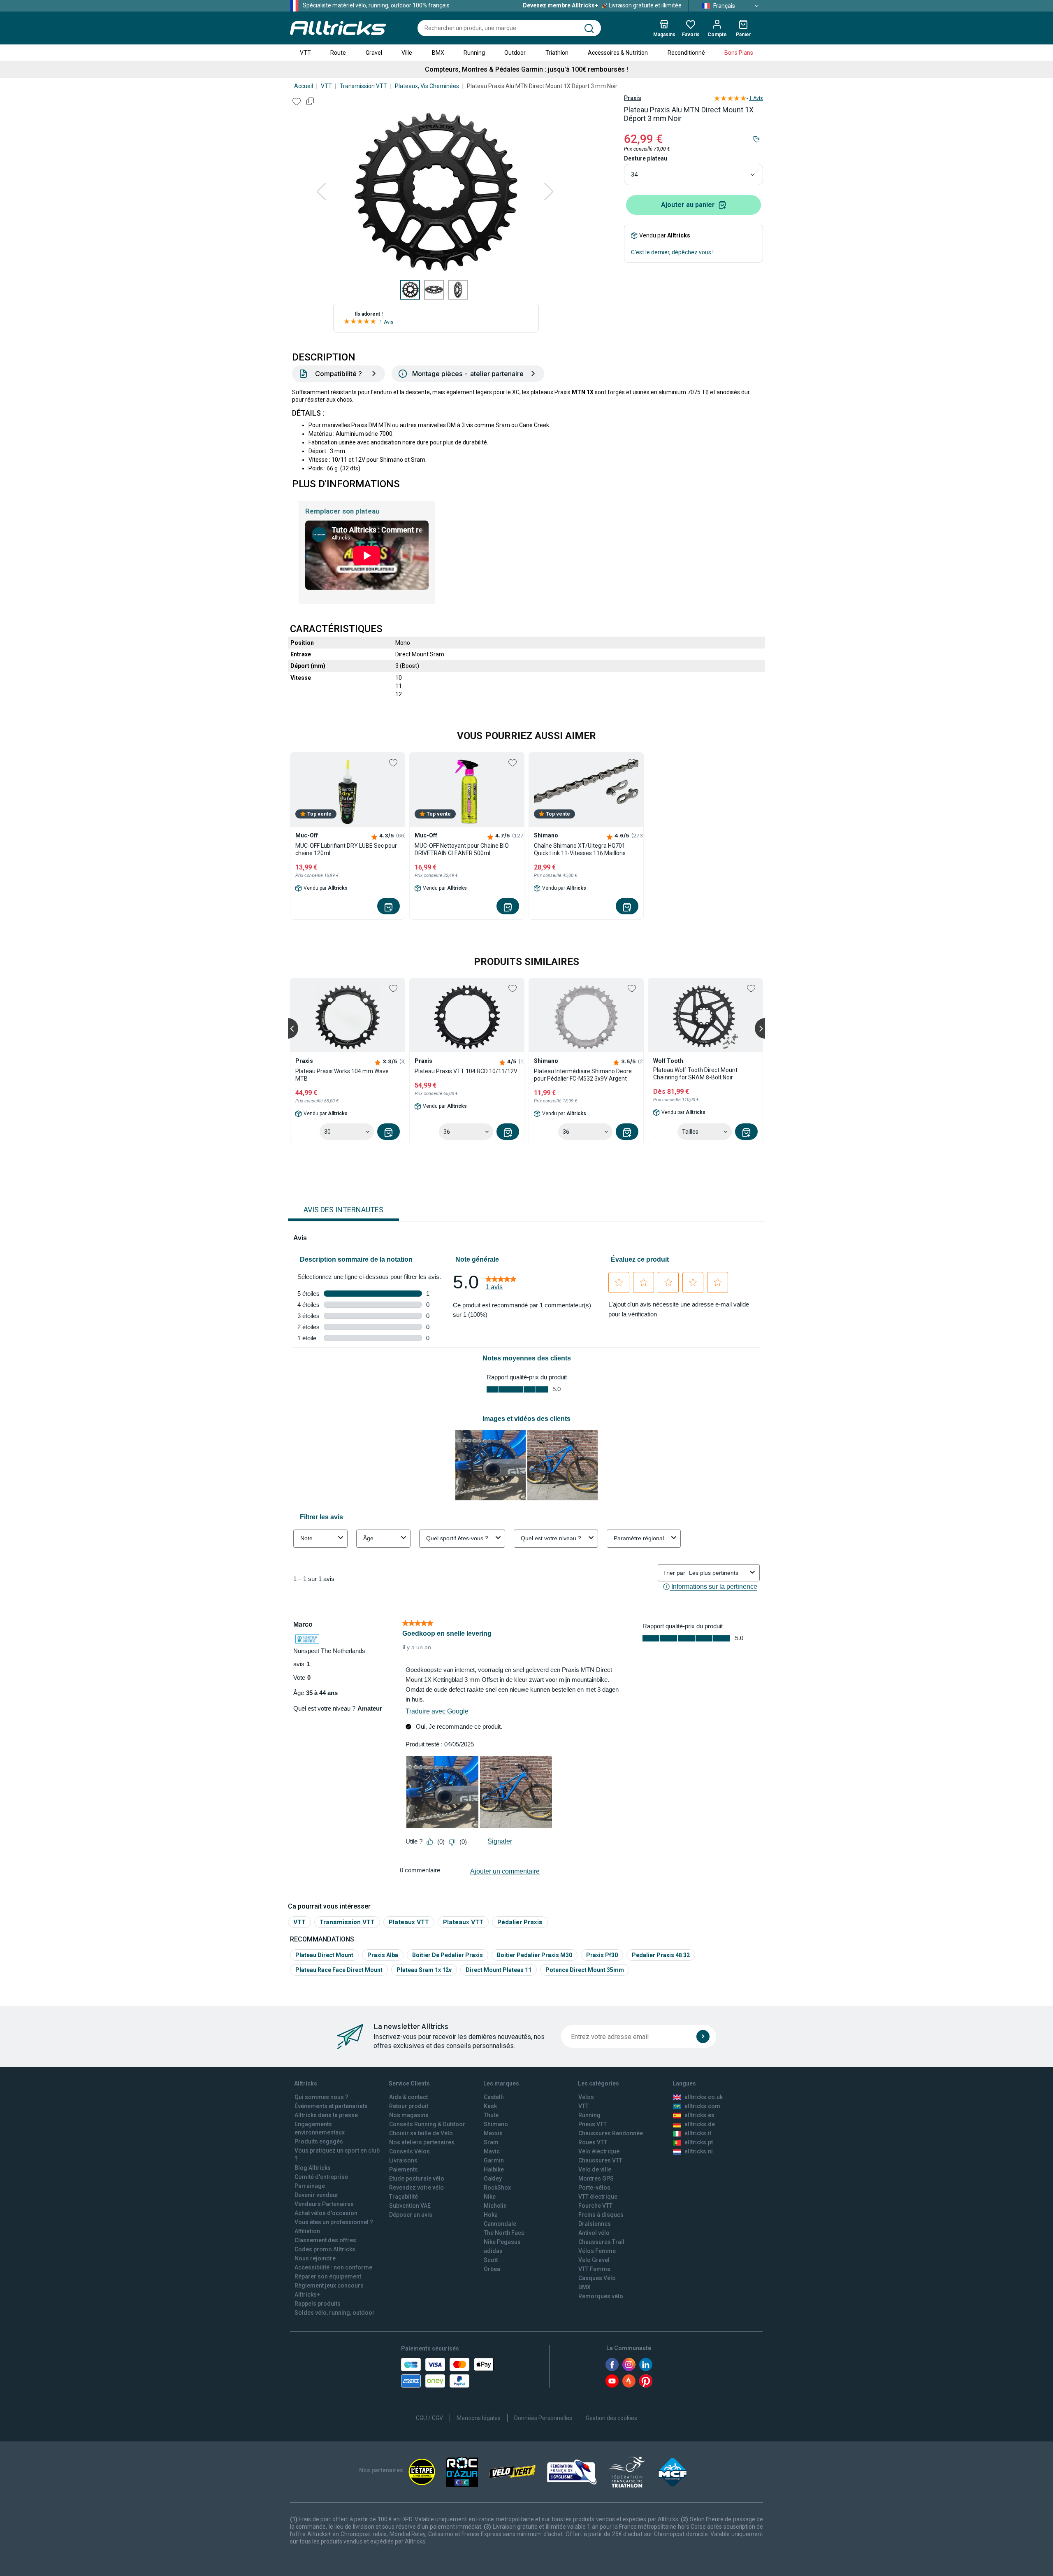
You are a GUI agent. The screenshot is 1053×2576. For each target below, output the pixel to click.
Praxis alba (383, 1955)
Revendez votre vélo (416, 2188)
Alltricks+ (307, 2295)
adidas (493, 2251)
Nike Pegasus (502, 2242)
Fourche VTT (595, 2206)
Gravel (374, 53)
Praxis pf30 (602, 1955)
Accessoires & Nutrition (618, 53)
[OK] (703, 2037)
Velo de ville (595, 2169)
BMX (438, 53)
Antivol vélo (594, 2233)
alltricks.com (702, 2106)
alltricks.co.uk (704, 2097)
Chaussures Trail (601, 2242)
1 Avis (387, 322)
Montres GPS (596, 2178)
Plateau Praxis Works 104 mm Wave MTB (342, 1075)
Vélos (586, 2097)
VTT (305, 53)
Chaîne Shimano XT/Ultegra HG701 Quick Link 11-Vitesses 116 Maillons (580, 849)
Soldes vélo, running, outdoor (335, 2313)
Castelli (494, 2097)
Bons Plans (739, 53)
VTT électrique (598, 2197)
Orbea (492, 2269)
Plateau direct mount (324, 1955)
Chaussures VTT (600, 2160)
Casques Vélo (597, 2278)
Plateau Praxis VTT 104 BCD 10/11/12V (466, 1071)
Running (474, 53)
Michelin (495, 2206)
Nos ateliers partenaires (422, 2142)
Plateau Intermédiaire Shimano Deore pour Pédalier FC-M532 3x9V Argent (583, 1075)
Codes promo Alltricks (325, 2249)
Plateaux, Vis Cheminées (427, 86)
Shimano (496, 2124)
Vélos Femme (597, 2251)
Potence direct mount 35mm (585, 1970)
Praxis (633, 98)
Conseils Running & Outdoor (427, 2124)
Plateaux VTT (409, 1922)
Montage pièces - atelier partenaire (468, 374)
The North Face (504, 2233)
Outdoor (515, 53)
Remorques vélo (601, 2296)
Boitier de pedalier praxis (448, 1955)
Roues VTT (593, 2142)
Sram (491, 2142)
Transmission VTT (363, 86)
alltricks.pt (699, 2142)
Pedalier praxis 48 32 (661, 1955)
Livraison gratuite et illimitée (602, 5)
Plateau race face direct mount (339, 1970)
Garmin (494, 2160)
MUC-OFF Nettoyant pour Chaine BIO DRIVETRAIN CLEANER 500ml (462, 849)
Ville (407, 53)
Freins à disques (601, 2215)
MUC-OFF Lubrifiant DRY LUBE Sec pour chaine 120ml (346, 849)
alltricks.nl (699, 2151)
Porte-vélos (594, 2188)
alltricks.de (700, 2124)
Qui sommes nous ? (321, 2097)
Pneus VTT (593, 2124)
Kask (490, 2106)
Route (338, 53)
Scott (491, 2260)
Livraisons (403, 2160)
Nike (490, 2197)
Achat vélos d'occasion (326, 2213)
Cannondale (500, 2224)
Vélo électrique (599, 2151)
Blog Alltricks (313, 2168)
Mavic (492, 2151)
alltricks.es (699, 2115)
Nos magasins (409, 2115)
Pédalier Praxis (520, 1922)
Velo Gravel (594, 2260)
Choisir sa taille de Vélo (421, 2133)
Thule (491, 2115)
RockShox (497, 2188)
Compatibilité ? (339, 374)
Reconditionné (686, 53)
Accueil (304, 86)
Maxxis (493, 2133)
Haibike (494, 2169)
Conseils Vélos (409, 2151)
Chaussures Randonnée (611, 2133)
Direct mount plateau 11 (499, 1970)
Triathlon (557, 53)
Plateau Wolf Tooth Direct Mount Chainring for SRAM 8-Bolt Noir (695, 1074)
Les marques (501, 2083)
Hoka (491, 2215)
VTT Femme (594, 2269)
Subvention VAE (410, 2206)
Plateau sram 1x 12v (424, 1970)
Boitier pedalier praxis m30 (535, 1955)
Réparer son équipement (328, 2276)
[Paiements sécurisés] (447, 2373)
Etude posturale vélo (417, 2178)
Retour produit (409, 2106)
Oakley (493, 2178)
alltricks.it (698, 2133)
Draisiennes (595, 2224)
